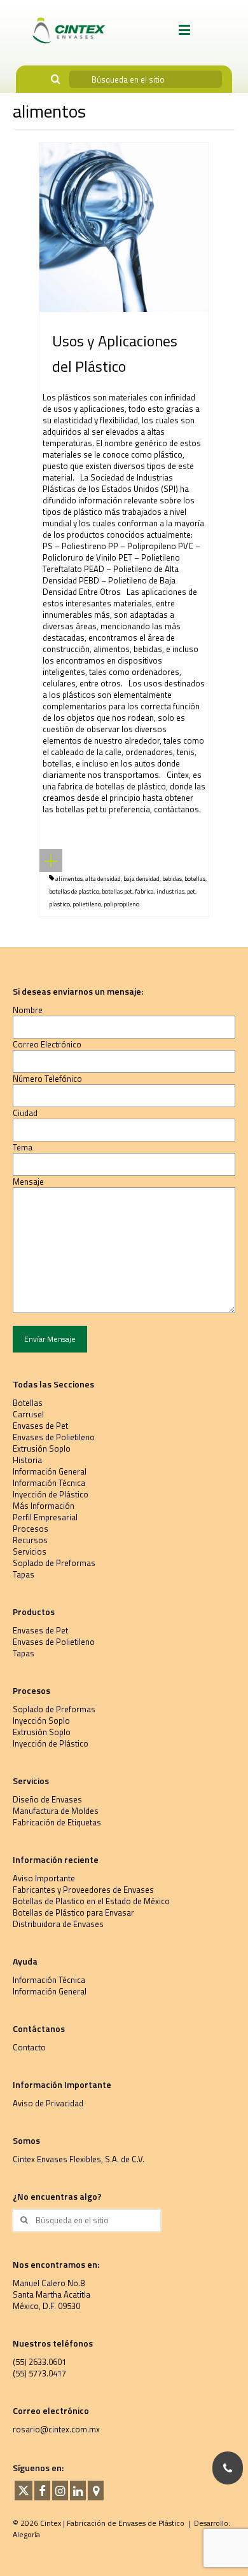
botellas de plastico (74, 891)
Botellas (28, 1403)
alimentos (69, 879)
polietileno (87, 904)
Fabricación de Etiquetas (57, 1822)
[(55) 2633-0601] (228, 2468)
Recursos (30, 1540)
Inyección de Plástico (51, 1494)
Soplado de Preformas (54, 1563)
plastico (59, 904)
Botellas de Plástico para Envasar (73, 1912)
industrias (170, 891)
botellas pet (117, 891)
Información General (50, 1471)
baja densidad (141, 879)
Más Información (44, 1506)
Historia (27, 1460)
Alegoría (26, 2534)
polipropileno (121, 904)
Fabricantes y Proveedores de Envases (83, 1890)
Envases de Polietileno (54, 1437)
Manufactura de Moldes (56, 1811)
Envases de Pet (40, 1426)
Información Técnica (49, 1483)
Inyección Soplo (41, 1721)
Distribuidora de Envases (58, 1924)
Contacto (29, 2047)
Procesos (31, 1529)
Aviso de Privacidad (48, 2103)
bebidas (172, 879)
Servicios (30, 1551)
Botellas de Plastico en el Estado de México (91, 1901)
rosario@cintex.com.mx (56, 2429)
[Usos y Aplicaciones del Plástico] (124, 226)
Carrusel (28, 1414)
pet (191, 891)
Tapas (24, 1574)
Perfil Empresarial (45, 1517)
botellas (195, 879)
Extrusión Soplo (42, 1448)
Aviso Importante (44, 1878)
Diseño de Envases (47, 1799)
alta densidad (103, 879)
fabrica (144, 891)
